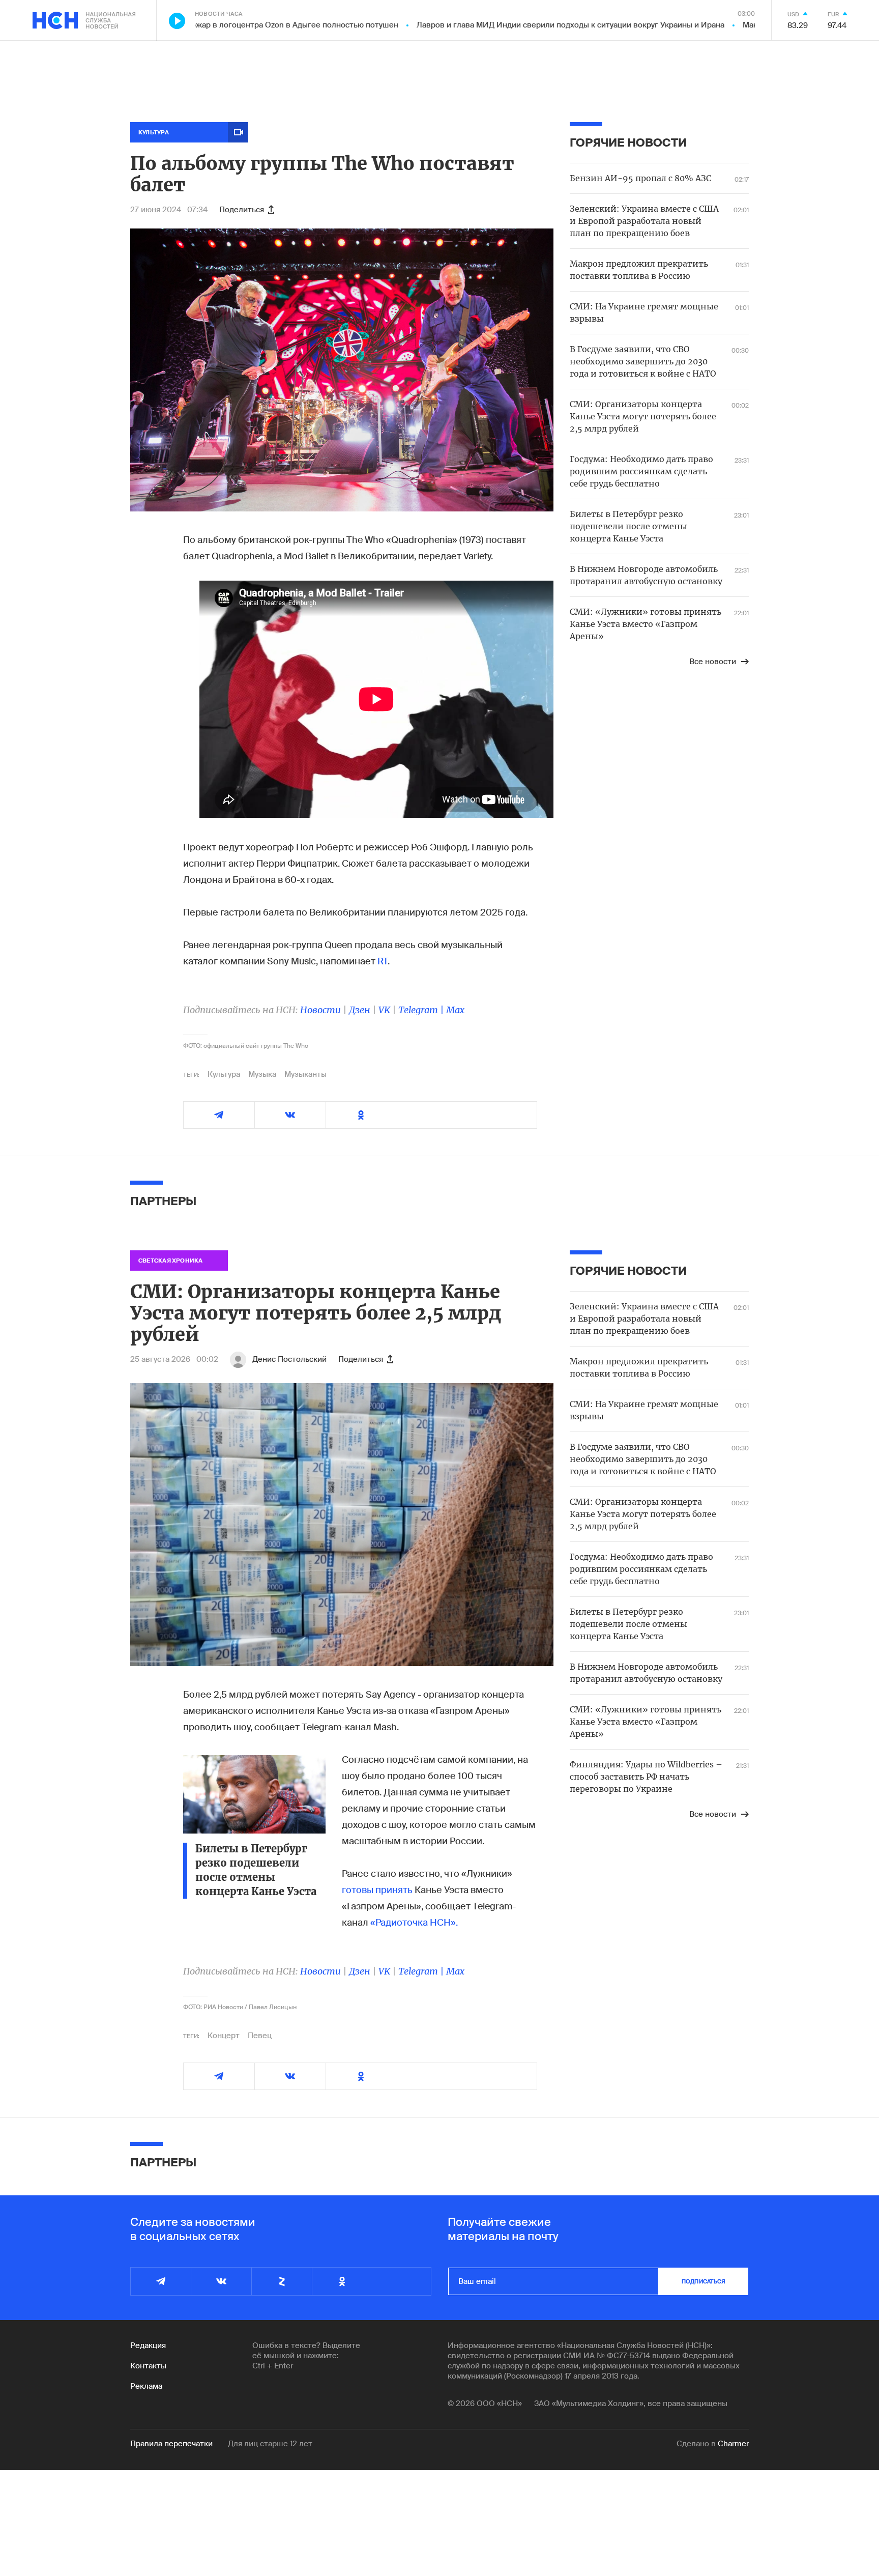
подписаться (704, 2281)
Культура (224, 1074)
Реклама (146, 2386)
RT (383, 961)
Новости (320, 1010)
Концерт (224, 2036)
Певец (260, 2036)
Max (455, 1010)
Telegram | (422, 1010)
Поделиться (242, 210)
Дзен (360, 1010)
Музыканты (305, 1074)
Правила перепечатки (171, 2444)
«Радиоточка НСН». (414, 1923)
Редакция (148, 2345)
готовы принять (377, 1890)
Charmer (733, 2444)
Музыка (262, 1074)
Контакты (148, 2366)
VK (384, 1010)
